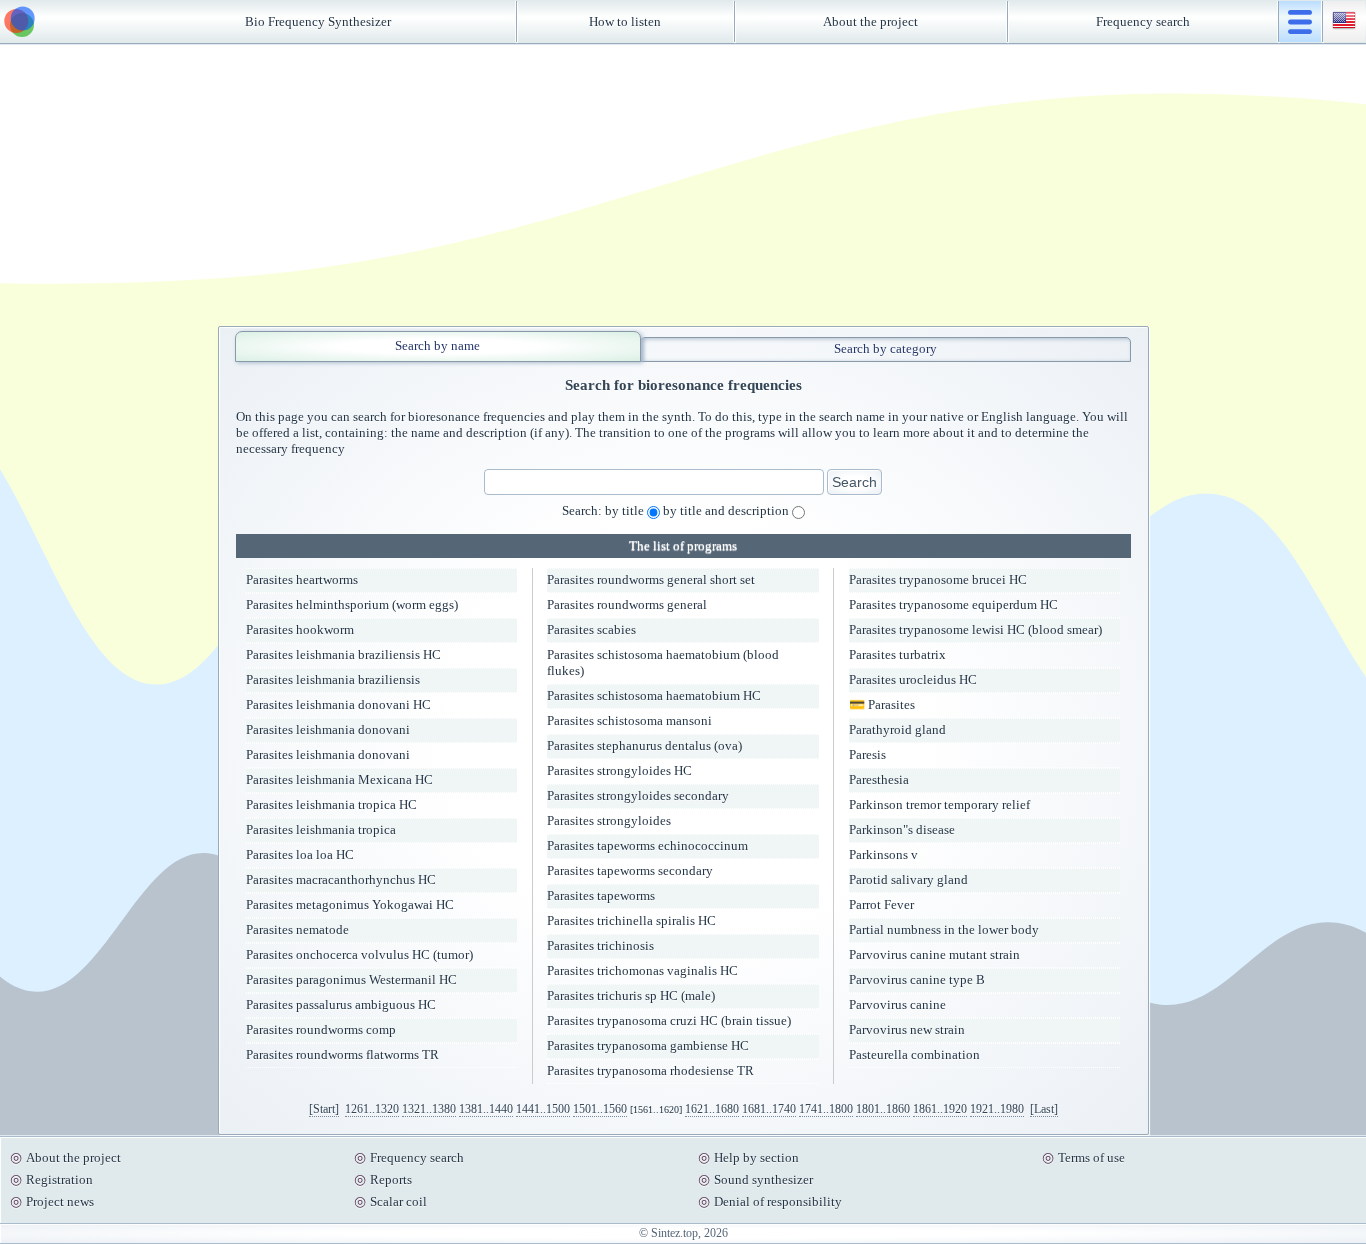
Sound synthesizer (763, 1179)
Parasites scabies (591, 629)
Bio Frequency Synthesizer (318, 21)
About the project (870, 21)
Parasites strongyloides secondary (638, 795)
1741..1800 (826, 1109)
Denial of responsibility (778, 1201)
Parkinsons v (883, 854)
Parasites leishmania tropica (321, 829)
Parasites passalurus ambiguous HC (341, 1004)
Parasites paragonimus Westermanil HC (351, 979)
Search (854, 482)
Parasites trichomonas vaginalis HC (642, 970)
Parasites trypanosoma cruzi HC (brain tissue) (669, 1020)
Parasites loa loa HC (300, 854)
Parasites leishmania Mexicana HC (339, 779)
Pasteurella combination (914, 1054)
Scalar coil (398, 1201)
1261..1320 (372, 1109)
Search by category (885, 348)
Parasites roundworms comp (321, 1029)
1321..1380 (429, 1109)
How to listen (625, 21)
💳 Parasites (882, 704)
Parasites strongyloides (609, 820)
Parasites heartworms (302, 579)
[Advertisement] (683, 185)
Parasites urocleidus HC (913, 679)
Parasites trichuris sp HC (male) (631, 995)
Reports (391, 1179)
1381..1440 (486, 1109)
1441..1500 (543, 1109)
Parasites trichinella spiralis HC (631, 920)
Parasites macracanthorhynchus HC (341, 879)
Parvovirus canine (897, 1004)
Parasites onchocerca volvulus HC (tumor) (359, 954)
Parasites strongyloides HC (619, 770)
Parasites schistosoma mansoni (629, 720)
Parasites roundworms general (627, 604)
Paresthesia (879, 779)
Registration (59, 1179)
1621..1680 (712, 1109)
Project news (60, 1201)
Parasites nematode (297, 929)
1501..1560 (600, 1109)
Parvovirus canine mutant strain (934, 954)
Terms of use (1091, 1157)
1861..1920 (940, 1109)
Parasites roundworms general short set (651, 579)
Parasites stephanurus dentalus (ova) (644, 745)
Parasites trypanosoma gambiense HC (648, 1045)
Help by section (756, 1157)
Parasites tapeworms (601, 895)
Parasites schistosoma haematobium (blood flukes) (663, 662)
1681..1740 (769, 1109)
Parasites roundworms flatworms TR (342, 1054)
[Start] (324, 1109)
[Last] (1044, 1109)
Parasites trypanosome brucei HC (938, 579)
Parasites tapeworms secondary (630, 870)
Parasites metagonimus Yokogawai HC (350, 904)
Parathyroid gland (897, 729)
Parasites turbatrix (897, 654)
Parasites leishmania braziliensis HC (343, 654)
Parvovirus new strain (907, 1029)
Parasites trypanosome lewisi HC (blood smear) (975, 629)
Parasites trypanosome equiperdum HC (953, 604)
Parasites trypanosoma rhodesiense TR (650, 1070)
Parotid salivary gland (908, 879)
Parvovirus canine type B (917, 979)
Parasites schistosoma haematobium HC (654, 695)
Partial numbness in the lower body (944, 929)
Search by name (437, 345)
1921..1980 (997, 1109)
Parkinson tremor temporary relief (939, 804)
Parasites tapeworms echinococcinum (647, 845)
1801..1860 (883, 1109)
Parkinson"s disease (902, 829)
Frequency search (1143, 21)
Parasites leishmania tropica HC (331, 804)
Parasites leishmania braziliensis (333, 679)
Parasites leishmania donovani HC (338, 704)
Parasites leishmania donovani (328, 729)
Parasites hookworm (300, 629)
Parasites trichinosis (600, 945)
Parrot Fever (881, 904)
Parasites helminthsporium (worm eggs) (352, 604)
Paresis (867, 754)
